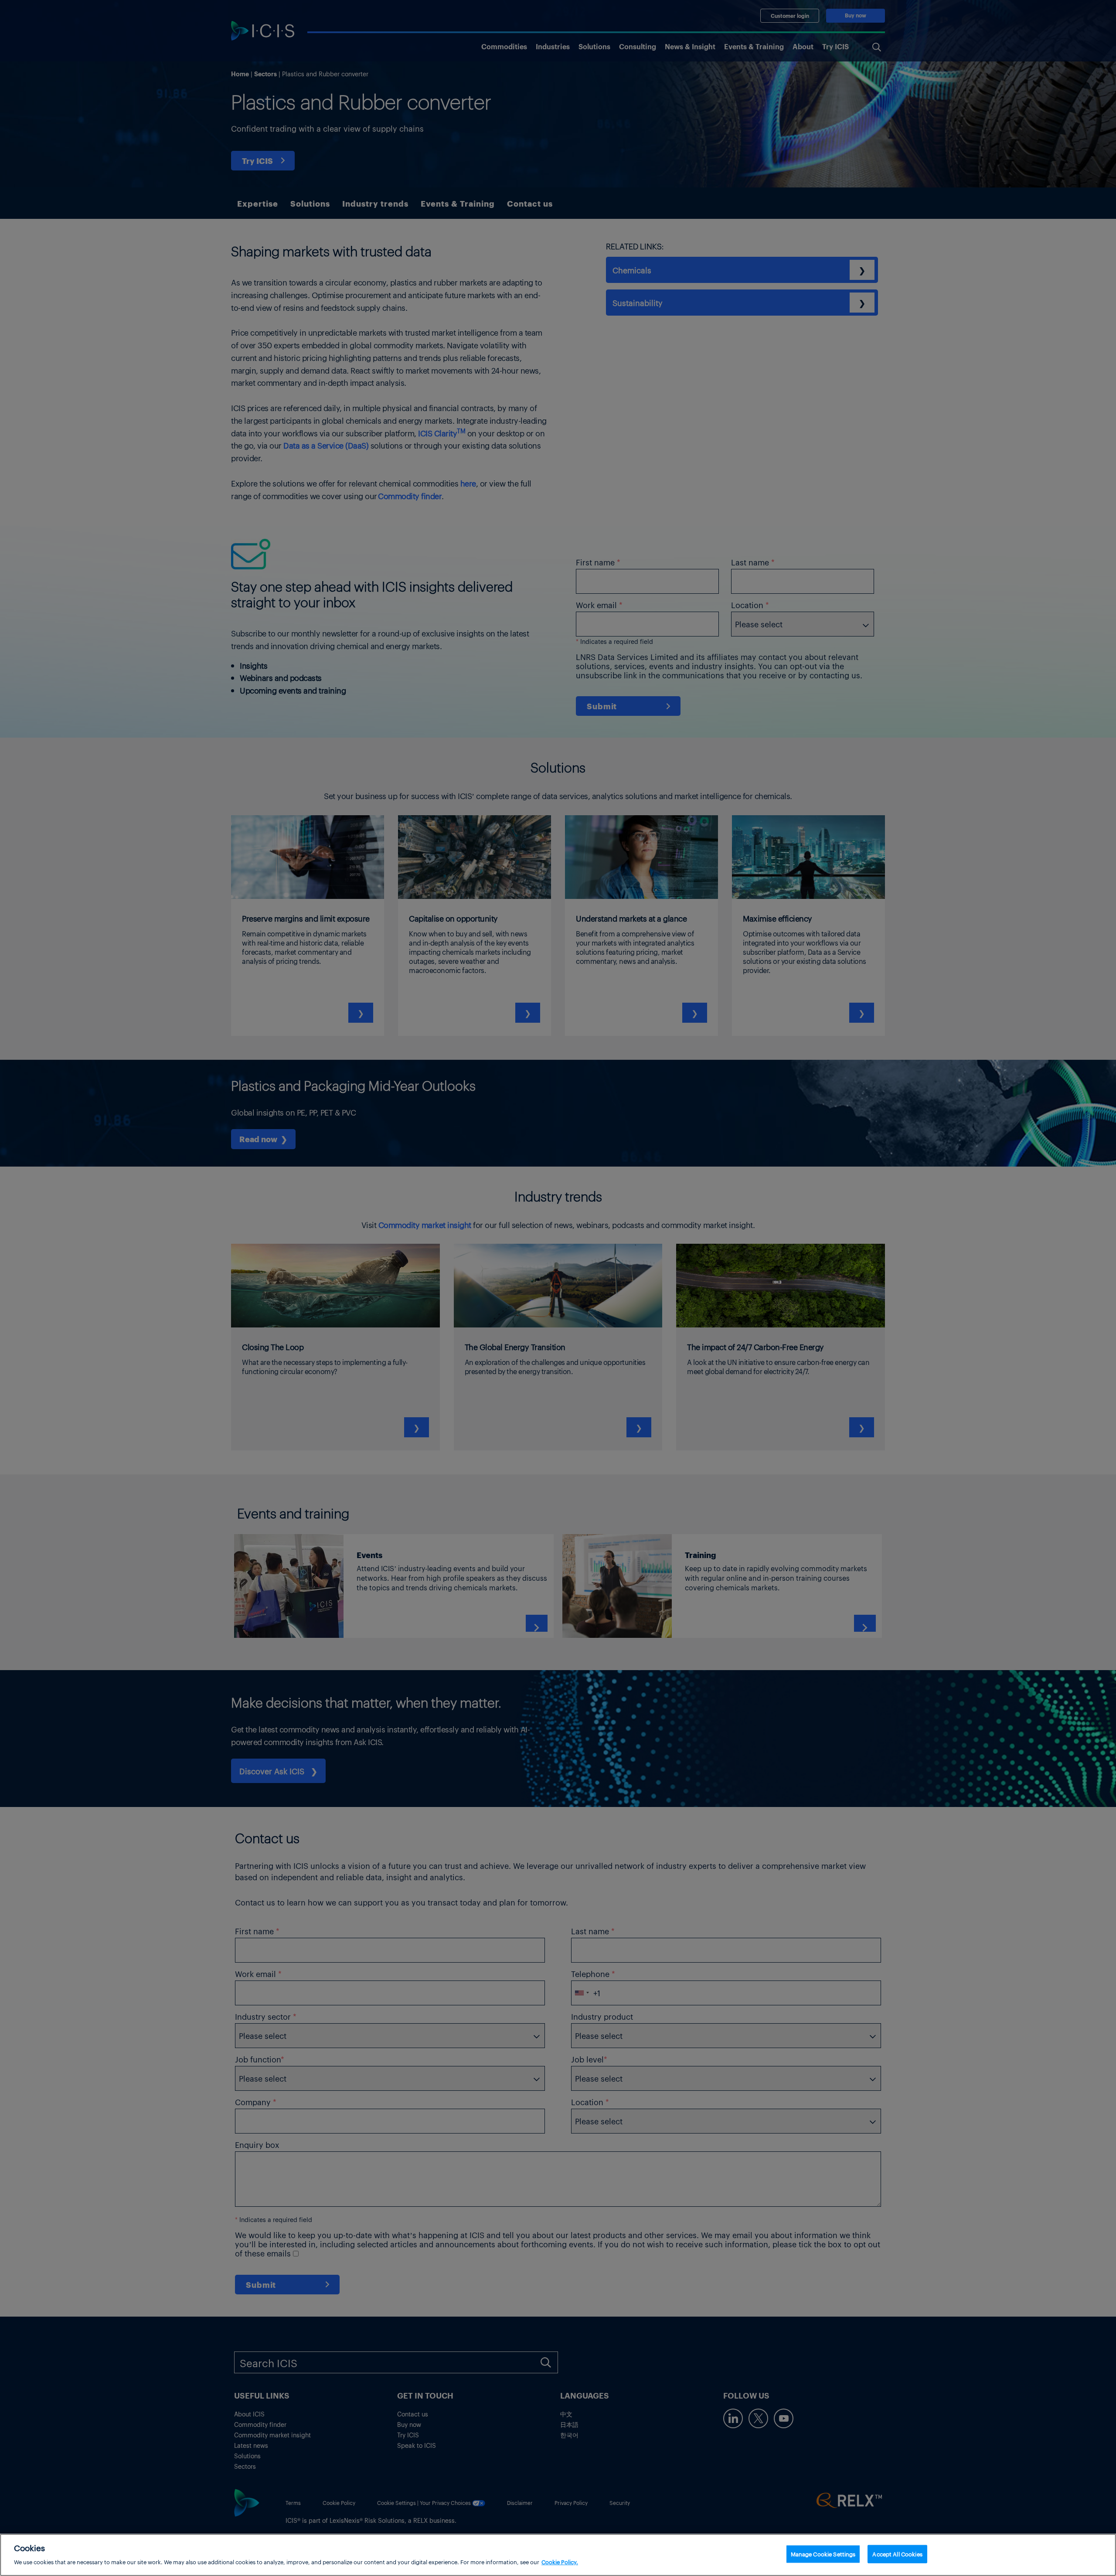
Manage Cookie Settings (823, 2554)
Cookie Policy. (560, 2561)
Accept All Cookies (897, 2554)
